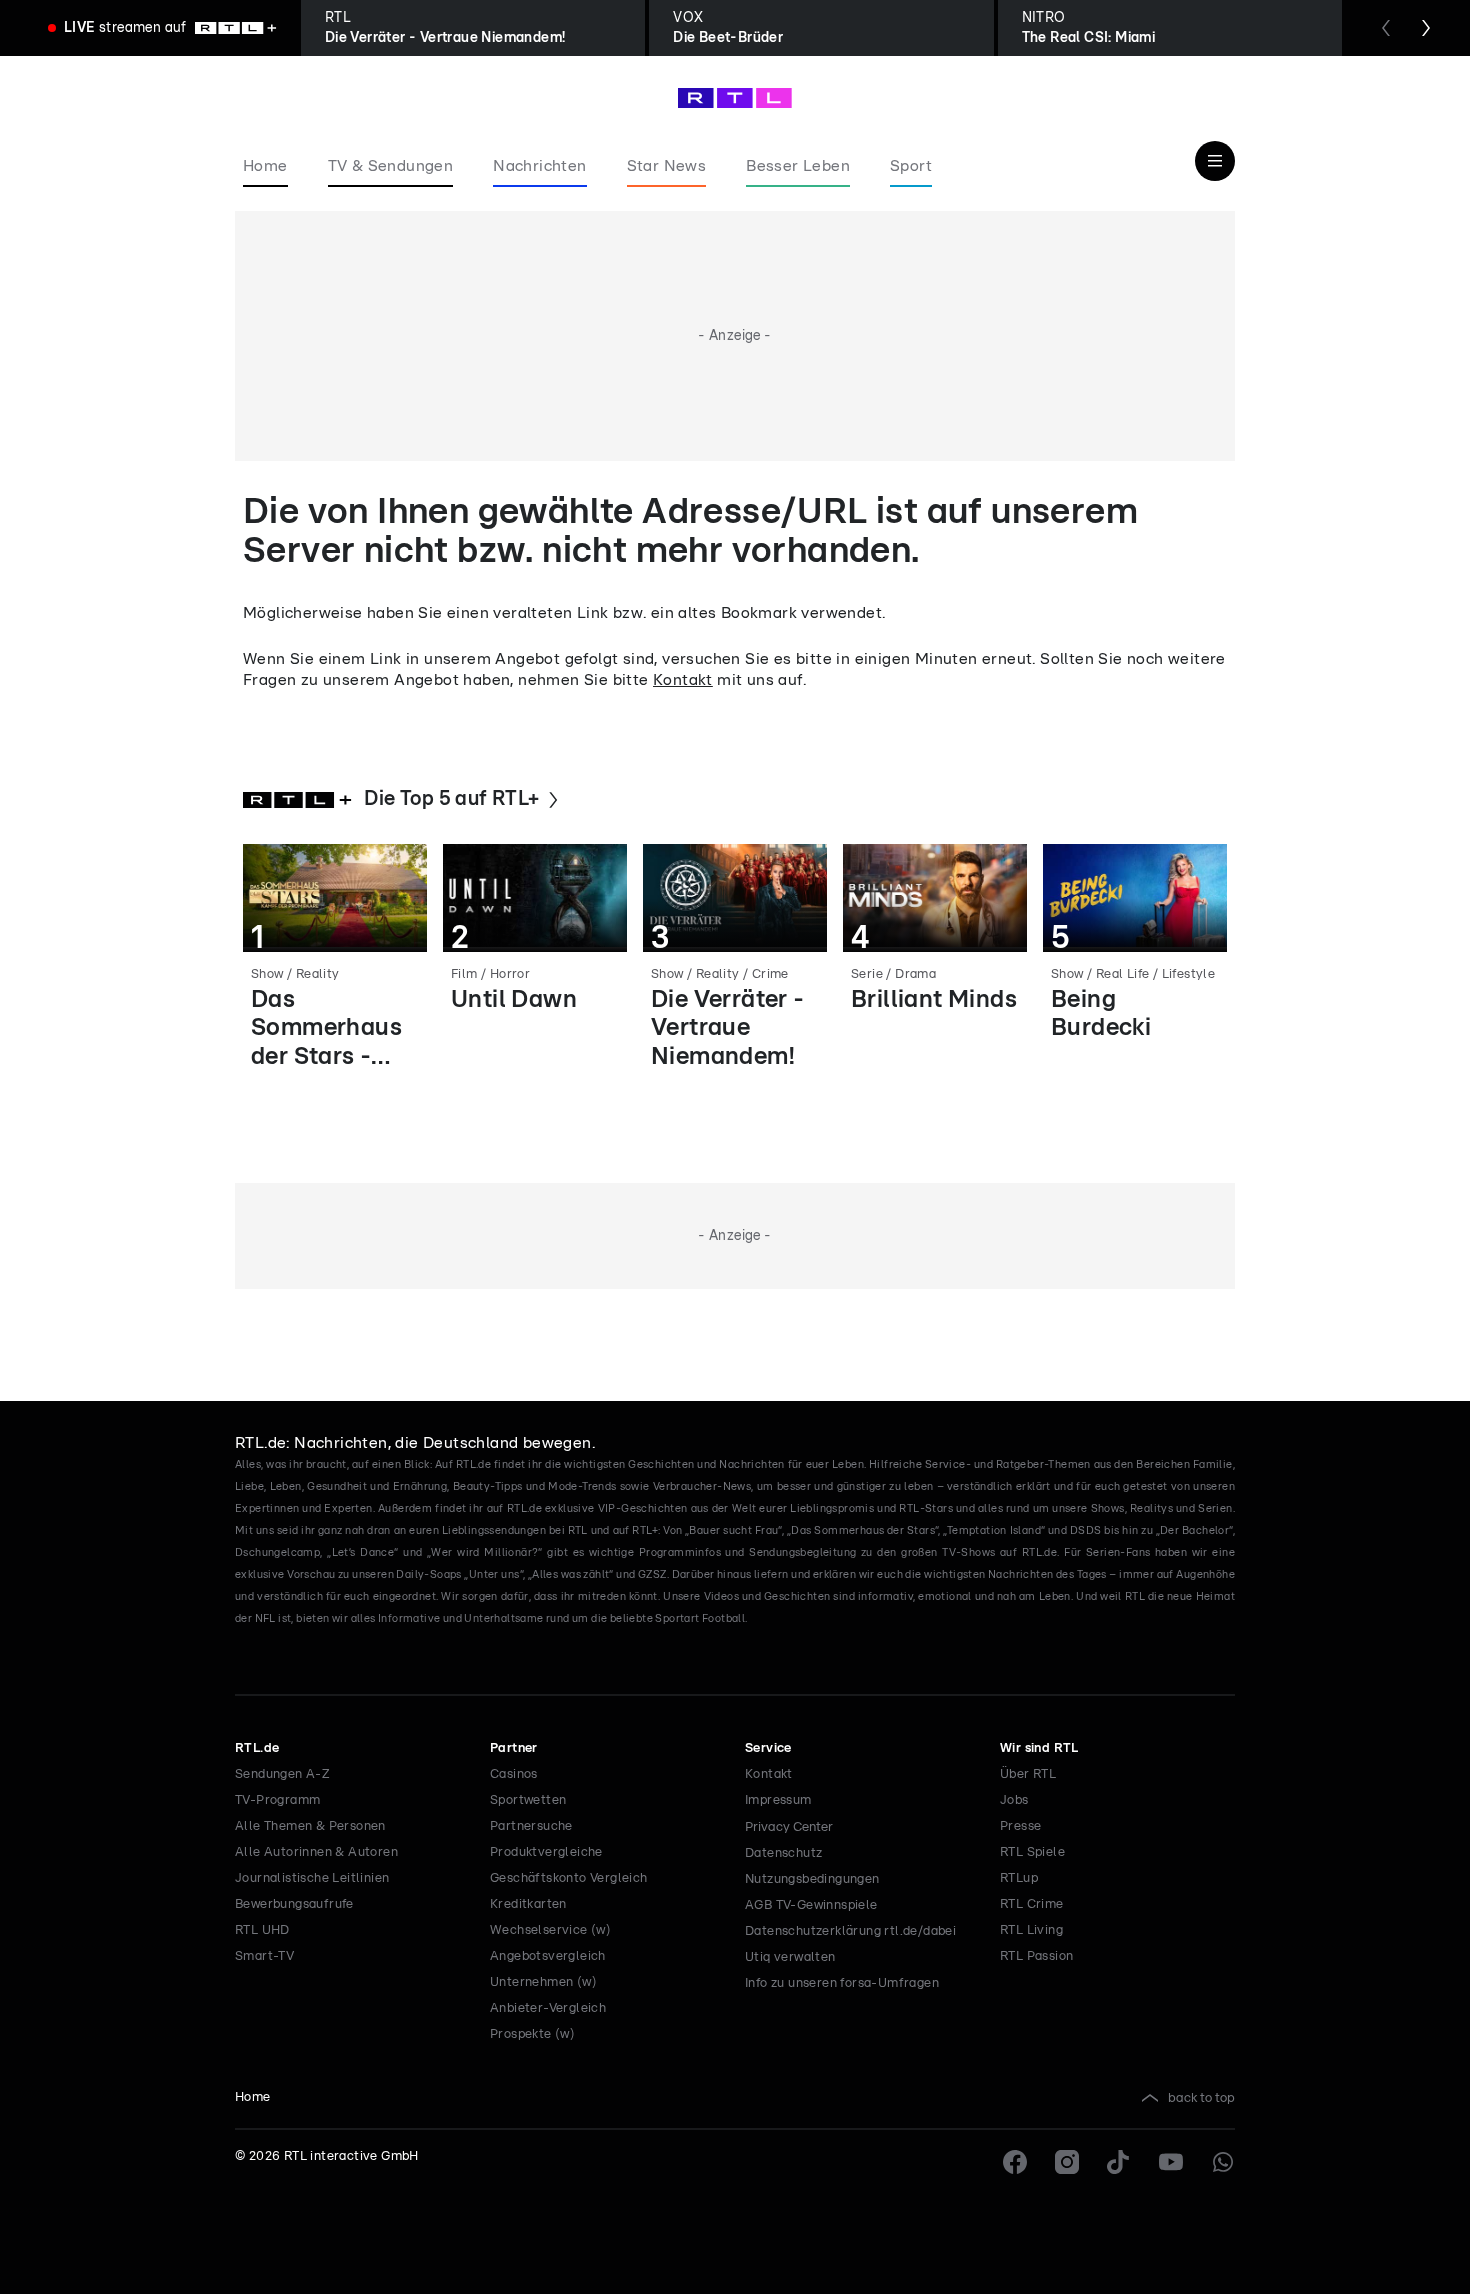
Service (768, 1748)
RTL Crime (1032, 1904)
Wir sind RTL (1039, 1748)
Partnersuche (531, 1826)
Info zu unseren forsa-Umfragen (842, 1983)
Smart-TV (264, 1956)
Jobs (1014, 1800)
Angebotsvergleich (548, 1956)
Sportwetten (528, 1800)
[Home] (735, 98)
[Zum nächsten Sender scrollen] (1426, 28)
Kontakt (683, 680)
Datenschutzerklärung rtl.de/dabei (850, 1931)
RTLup (1019, 1878)
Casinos (514, 1774)
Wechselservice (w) (550, 1930)
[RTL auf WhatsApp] (1223, 2162)
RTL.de (257, 1748)
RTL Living (1031, 1930)
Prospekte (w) (532, 2034)
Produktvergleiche (546, 1852)
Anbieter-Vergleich (548, 2008)
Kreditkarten (528, 1904)
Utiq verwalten (790, 1957)
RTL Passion (1036, 1956)
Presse (1020, 1826)
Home (253, 2097)
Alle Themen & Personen (310, 1826)
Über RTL (1028, 1774)
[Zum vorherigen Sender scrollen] (1386, 28)
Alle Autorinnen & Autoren (316, 1852)
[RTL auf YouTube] (1171, 2162)
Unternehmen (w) (543, 1982)
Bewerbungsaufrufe (294, 1904)
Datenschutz (783, 1853)
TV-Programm (277, 1800)
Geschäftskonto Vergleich (569, 1878)
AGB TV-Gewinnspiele (811, 1905)
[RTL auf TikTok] (1119, 2162)
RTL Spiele (1032, 1852)
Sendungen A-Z (282, 1774)
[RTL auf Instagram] (1067, 2162)
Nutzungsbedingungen (812, 1879)
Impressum (778, 1800)
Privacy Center (789, 1827)
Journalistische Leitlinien (312, 1878)
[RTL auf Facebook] (1015, 2162)
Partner (514, 1748)
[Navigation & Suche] (1215, 161)
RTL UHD (262, 1930)
